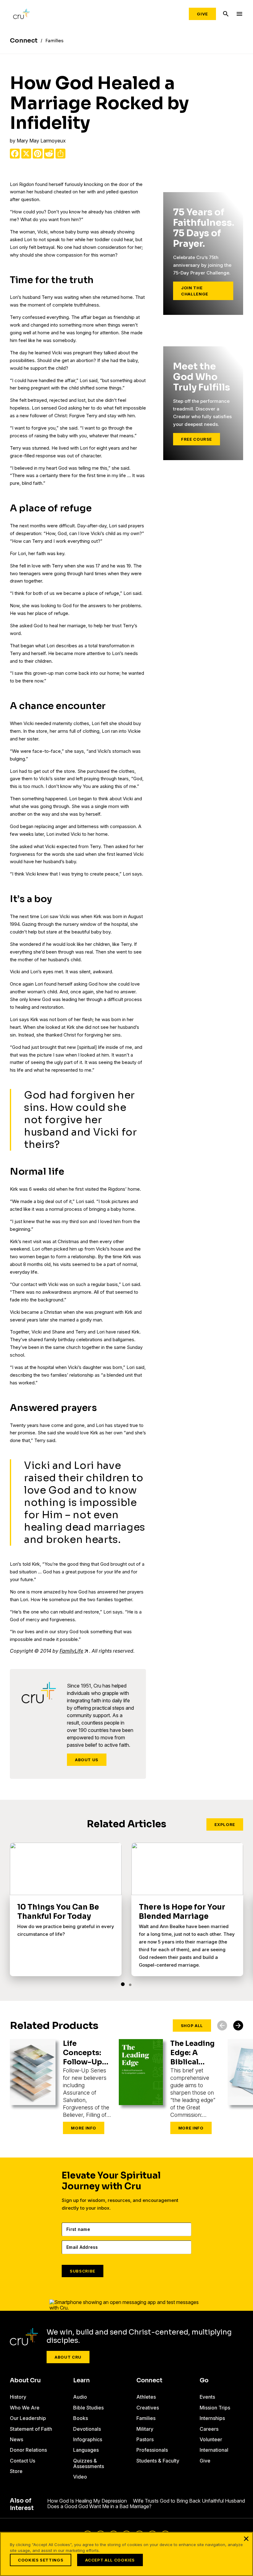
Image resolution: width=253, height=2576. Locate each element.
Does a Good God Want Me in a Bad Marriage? (99, 2506)
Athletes (146, 2397)
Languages (86, 2450)
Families (146, 2418)
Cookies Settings (41, 2560)
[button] (123, 1984)
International (214, 2450)
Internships (212, 2418)
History (18, 2397)
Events (207, 2397)
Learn (81, 2380)
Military (145, 2429)
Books (81, 2418)
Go (204, 2380)
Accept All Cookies (110, 2560)
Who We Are (25, 2408)
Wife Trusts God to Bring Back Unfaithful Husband (189, 2501)
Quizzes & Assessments (89, 2463)
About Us (87, 1760)
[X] (26, 154)
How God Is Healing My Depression (87, 2501)
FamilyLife (71, 1651)
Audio (80, 2397)
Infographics (88, 2439)
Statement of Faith (31, 2429)
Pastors (145, 2439)
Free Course (197, 439)
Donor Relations (28, 2450)
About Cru (68, 2357)
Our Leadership (28, 2418)
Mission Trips (215, 2408)
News (17, 2439)
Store (16, 2471)
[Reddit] (49, 154)
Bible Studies (88, 2408)
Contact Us (23, 2461)
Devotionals (87, 2429)
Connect (149, 2380)
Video (80, 2477)
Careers (209, 2429)
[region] (126, 2554)
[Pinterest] (38, 154)
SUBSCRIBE (83, 2271)
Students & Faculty (158, 2461)
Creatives (148, 2408)
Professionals (152, 2450)
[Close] (246, 2539)
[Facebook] (15, 154)
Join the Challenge (195, 291)
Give (202, 14)
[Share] (60, 154)
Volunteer (211, 2439)
